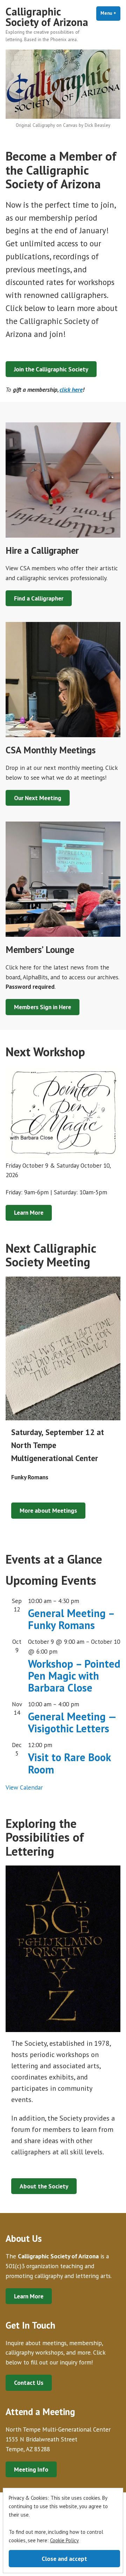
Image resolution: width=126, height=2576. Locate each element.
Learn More (29, 1212)
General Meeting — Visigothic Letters (72, 1722)
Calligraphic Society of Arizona (47, 17)
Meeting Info (31, 2469)
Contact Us (29, 2383)
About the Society (44, 2186)
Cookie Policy (64, 2540)
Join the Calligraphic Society (51, 369)
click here (71, 390)
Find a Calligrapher (39, 598)
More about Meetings (48, 1510)
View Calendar (24, 1787)
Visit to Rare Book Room (69, 1763)
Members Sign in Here (43, 1007)
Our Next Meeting (38, 798)
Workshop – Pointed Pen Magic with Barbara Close (74, 1676)
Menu (110, 13)
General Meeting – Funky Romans (71, 1619)
